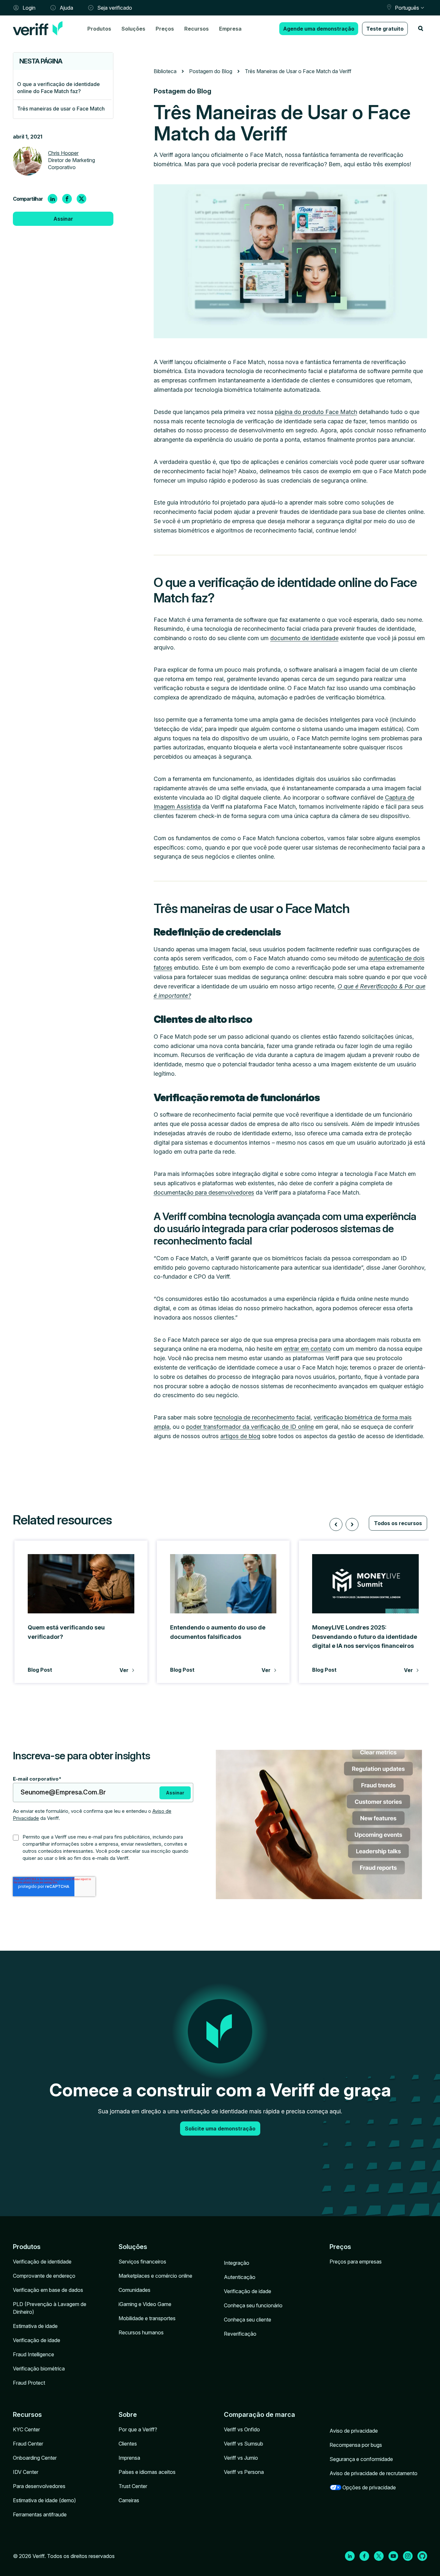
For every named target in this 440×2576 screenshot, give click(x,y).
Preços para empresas (356, 2262)
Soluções (133, 29)
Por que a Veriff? (138, 2429)
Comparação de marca (259, 2415)
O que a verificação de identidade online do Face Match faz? (58, 88)
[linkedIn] (53, 199)
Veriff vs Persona (244, 2472)
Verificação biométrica (39, 2369)
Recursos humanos (141, 2332)
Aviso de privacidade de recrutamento (373, 2473)
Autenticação (240, 2277)
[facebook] (67, 199)
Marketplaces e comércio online (155, 2276)
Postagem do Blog (211, 71)
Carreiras (129, 2500)
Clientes (128, 2444)
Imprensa (129, 2458)
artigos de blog (240, 1436)
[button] (336, 1524)
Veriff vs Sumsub (244, 2444)
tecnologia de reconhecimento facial (262, 1417)
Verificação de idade (37, 2340)
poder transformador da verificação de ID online (250, 1427)
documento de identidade (304, 638)
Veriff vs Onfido (242, 2429)
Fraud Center (28, 2444)
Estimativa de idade (35, 2326)
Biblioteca (165, 71)
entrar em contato (307, 1349)
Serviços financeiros (142, 2262)
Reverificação (240, 2334)
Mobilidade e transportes (147, 2318)
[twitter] (81, 199)
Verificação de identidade (42, 2262)
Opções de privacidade (369, 2487)
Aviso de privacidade (354, 2431)
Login (29, 8)
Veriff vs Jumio (241, 2458)
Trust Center (133, 2486)
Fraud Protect (29, 2383)
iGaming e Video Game (145, 2304)
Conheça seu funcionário (253, 2305)
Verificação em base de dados (48, 2290)
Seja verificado (115, 8)
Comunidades (134, 2290)
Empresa (230, 29)
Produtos (99, 29)
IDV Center (26, 2472)
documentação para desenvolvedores (204, 1192)
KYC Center (26, 2429)
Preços (165, 29)
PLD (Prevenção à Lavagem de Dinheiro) (50, 2308)
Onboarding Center (35, 2458)
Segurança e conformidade (361, 2459)
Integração (237, 2263)
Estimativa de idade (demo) (44, 2500)
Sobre (128, 2415)
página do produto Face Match (316, 412)
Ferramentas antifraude (40, 2514)
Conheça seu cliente (248, 2320)
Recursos (196, 29)
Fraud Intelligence (33, 2354)
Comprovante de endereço (44, 2276)
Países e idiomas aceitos (147, 2472)
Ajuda (66, 8)
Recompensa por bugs (356, 2445)
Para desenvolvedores (39, 2486)
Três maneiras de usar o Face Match (61, 109)
